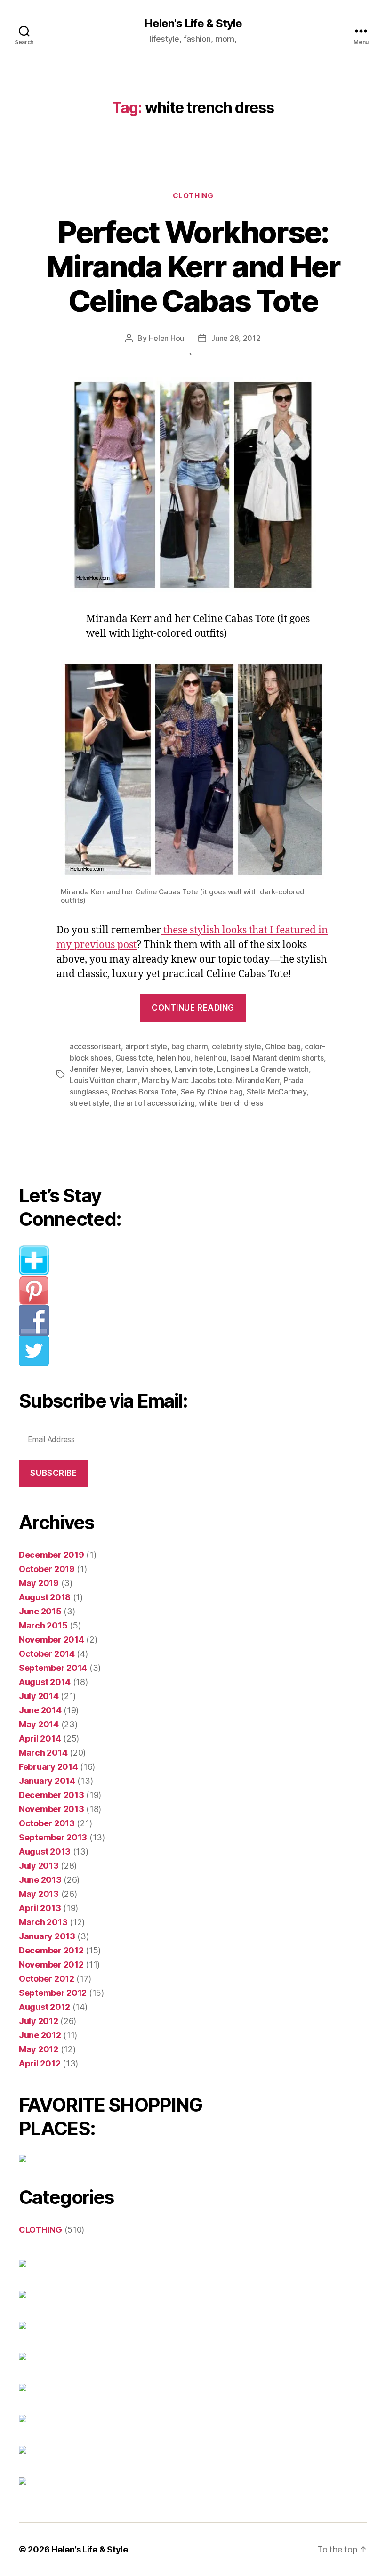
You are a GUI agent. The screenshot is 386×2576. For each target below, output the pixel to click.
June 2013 (40, 1880)
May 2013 (39, 1894)
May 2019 (39, 1583)
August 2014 (45, 1682)
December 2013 (52, 1795)
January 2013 (47, 1936)
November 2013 (52, 1809)
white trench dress (231, 1103)
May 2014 (39, 1724)
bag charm (190, 1046)
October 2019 (47, 1569)
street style (89, 1103)
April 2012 (40, 2063)
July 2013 (39, 1866)
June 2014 (40, 1710)
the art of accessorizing (154, 1103)
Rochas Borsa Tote (144, 1092)
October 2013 (47, 1823)
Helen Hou (167, 338)
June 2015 (40, 1611)
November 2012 (51, 1964)
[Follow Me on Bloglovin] (111, 1260)
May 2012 (39, 2049)
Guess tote (134, 1058)
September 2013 (53, 1837)
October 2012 (47, 1979)
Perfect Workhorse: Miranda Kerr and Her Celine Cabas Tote (193, 266)
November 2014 (52, 1640)
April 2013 (40, 1908)
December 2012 (51, 1950)
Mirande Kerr (258, 1080)
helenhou (210, 1058)
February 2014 (48, 1767)
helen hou (174, 1058)
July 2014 (39, 1696)
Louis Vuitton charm (104, 1080)
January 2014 (47, 1781)
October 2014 (47, 1654)
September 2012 (53, 1993)
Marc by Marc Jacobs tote (187, 1080)
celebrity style (237, 1046)
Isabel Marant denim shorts (277, 1058)
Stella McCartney (277, 1092)
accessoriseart (95, 1046)
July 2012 (39, 2021)
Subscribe (53, 1473)
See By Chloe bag (212, 1092)
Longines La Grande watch (263, 1069)
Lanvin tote (194, 1069)
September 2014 (53, 1668)
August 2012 (44, 2007)
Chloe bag (283, 1046)
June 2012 (40, 2035)
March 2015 (43, 1625)
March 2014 (43, 1753)
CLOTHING (193, 196)
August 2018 (45, 1597)
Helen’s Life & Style (90, 2549)
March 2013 (43, 1922)
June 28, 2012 (236, 338)
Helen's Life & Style (193, 24)
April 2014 (40, 1738)
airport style (146, 1046)
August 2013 (45, 1851)
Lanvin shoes (149, 1069)
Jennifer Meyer (96, 1069)
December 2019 (52, 1555)
